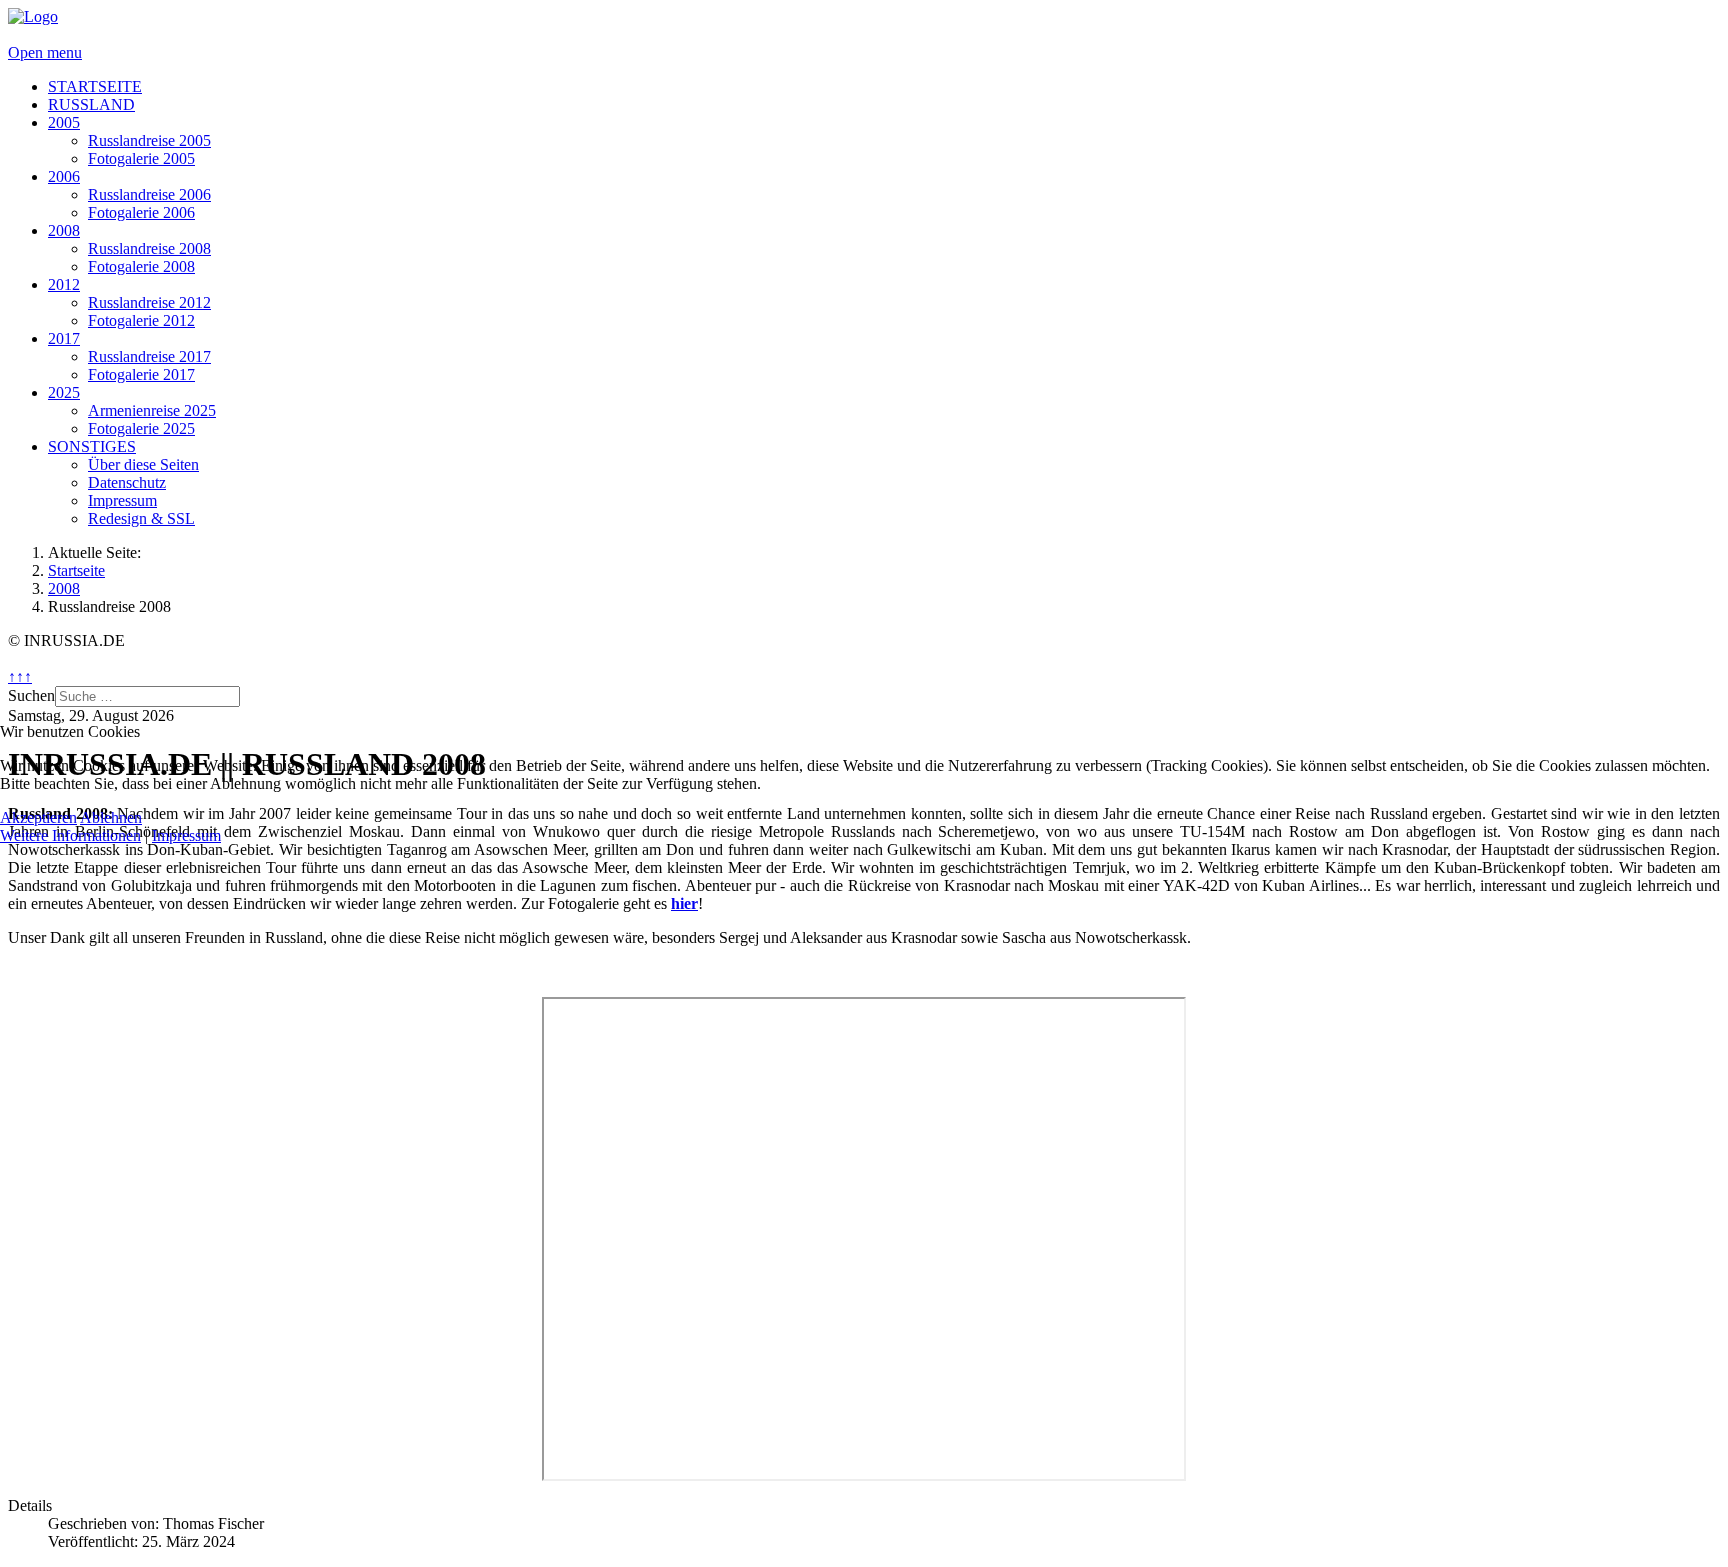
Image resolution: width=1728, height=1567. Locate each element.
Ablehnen (111, 817)
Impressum (186, 835)
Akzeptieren (38, 817)
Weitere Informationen (70, 835)
